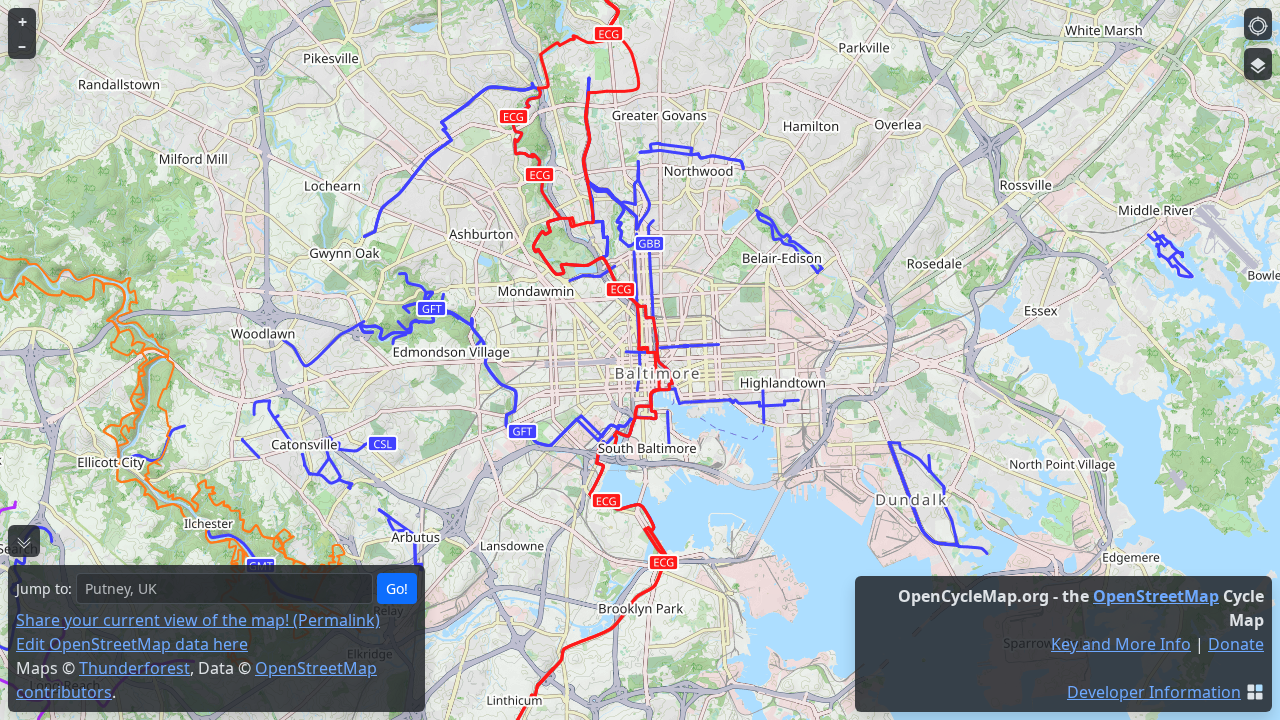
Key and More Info (1121, 644)
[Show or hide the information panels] (24, 541)
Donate (1236, 644)
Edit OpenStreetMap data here (132, 644)
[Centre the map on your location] (1258, 24)
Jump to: (44, 588)
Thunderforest (134, 668)
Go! (397, 588)
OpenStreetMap (1156, 596)
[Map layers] (1258, 64)
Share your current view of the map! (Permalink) (198, 620)
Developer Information (1154, 692)
